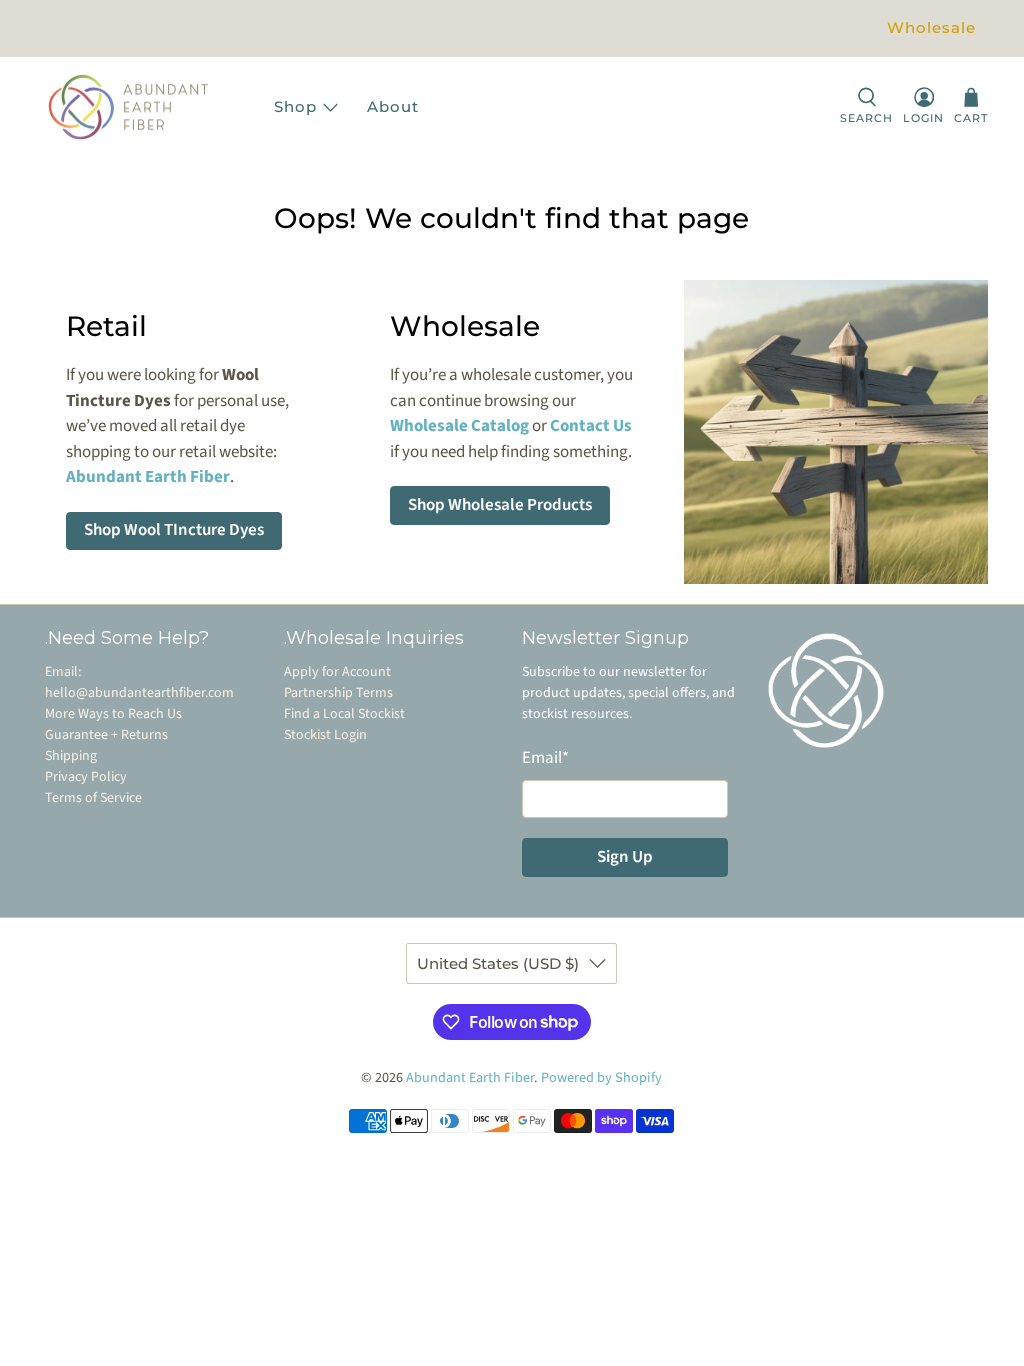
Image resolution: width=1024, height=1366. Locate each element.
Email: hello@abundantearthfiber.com (139, 682)
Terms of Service (93, 798)
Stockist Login (325, 735)
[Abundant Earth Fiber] (148, 107)
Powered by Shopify (601, 1078)
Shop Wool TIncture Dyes (174, 530)
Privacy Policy (86, 777)
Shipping (71, 756)
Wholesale (931, 27)
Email (545, 758)
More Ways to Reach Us (113, 714)
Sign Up (625, 857)
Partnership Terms (338, 693)
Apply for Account (337, 672)
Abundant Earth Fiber (470, 1078)
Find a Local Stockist (344, 714)
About (393, 106)
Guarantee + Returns (106, 735)
